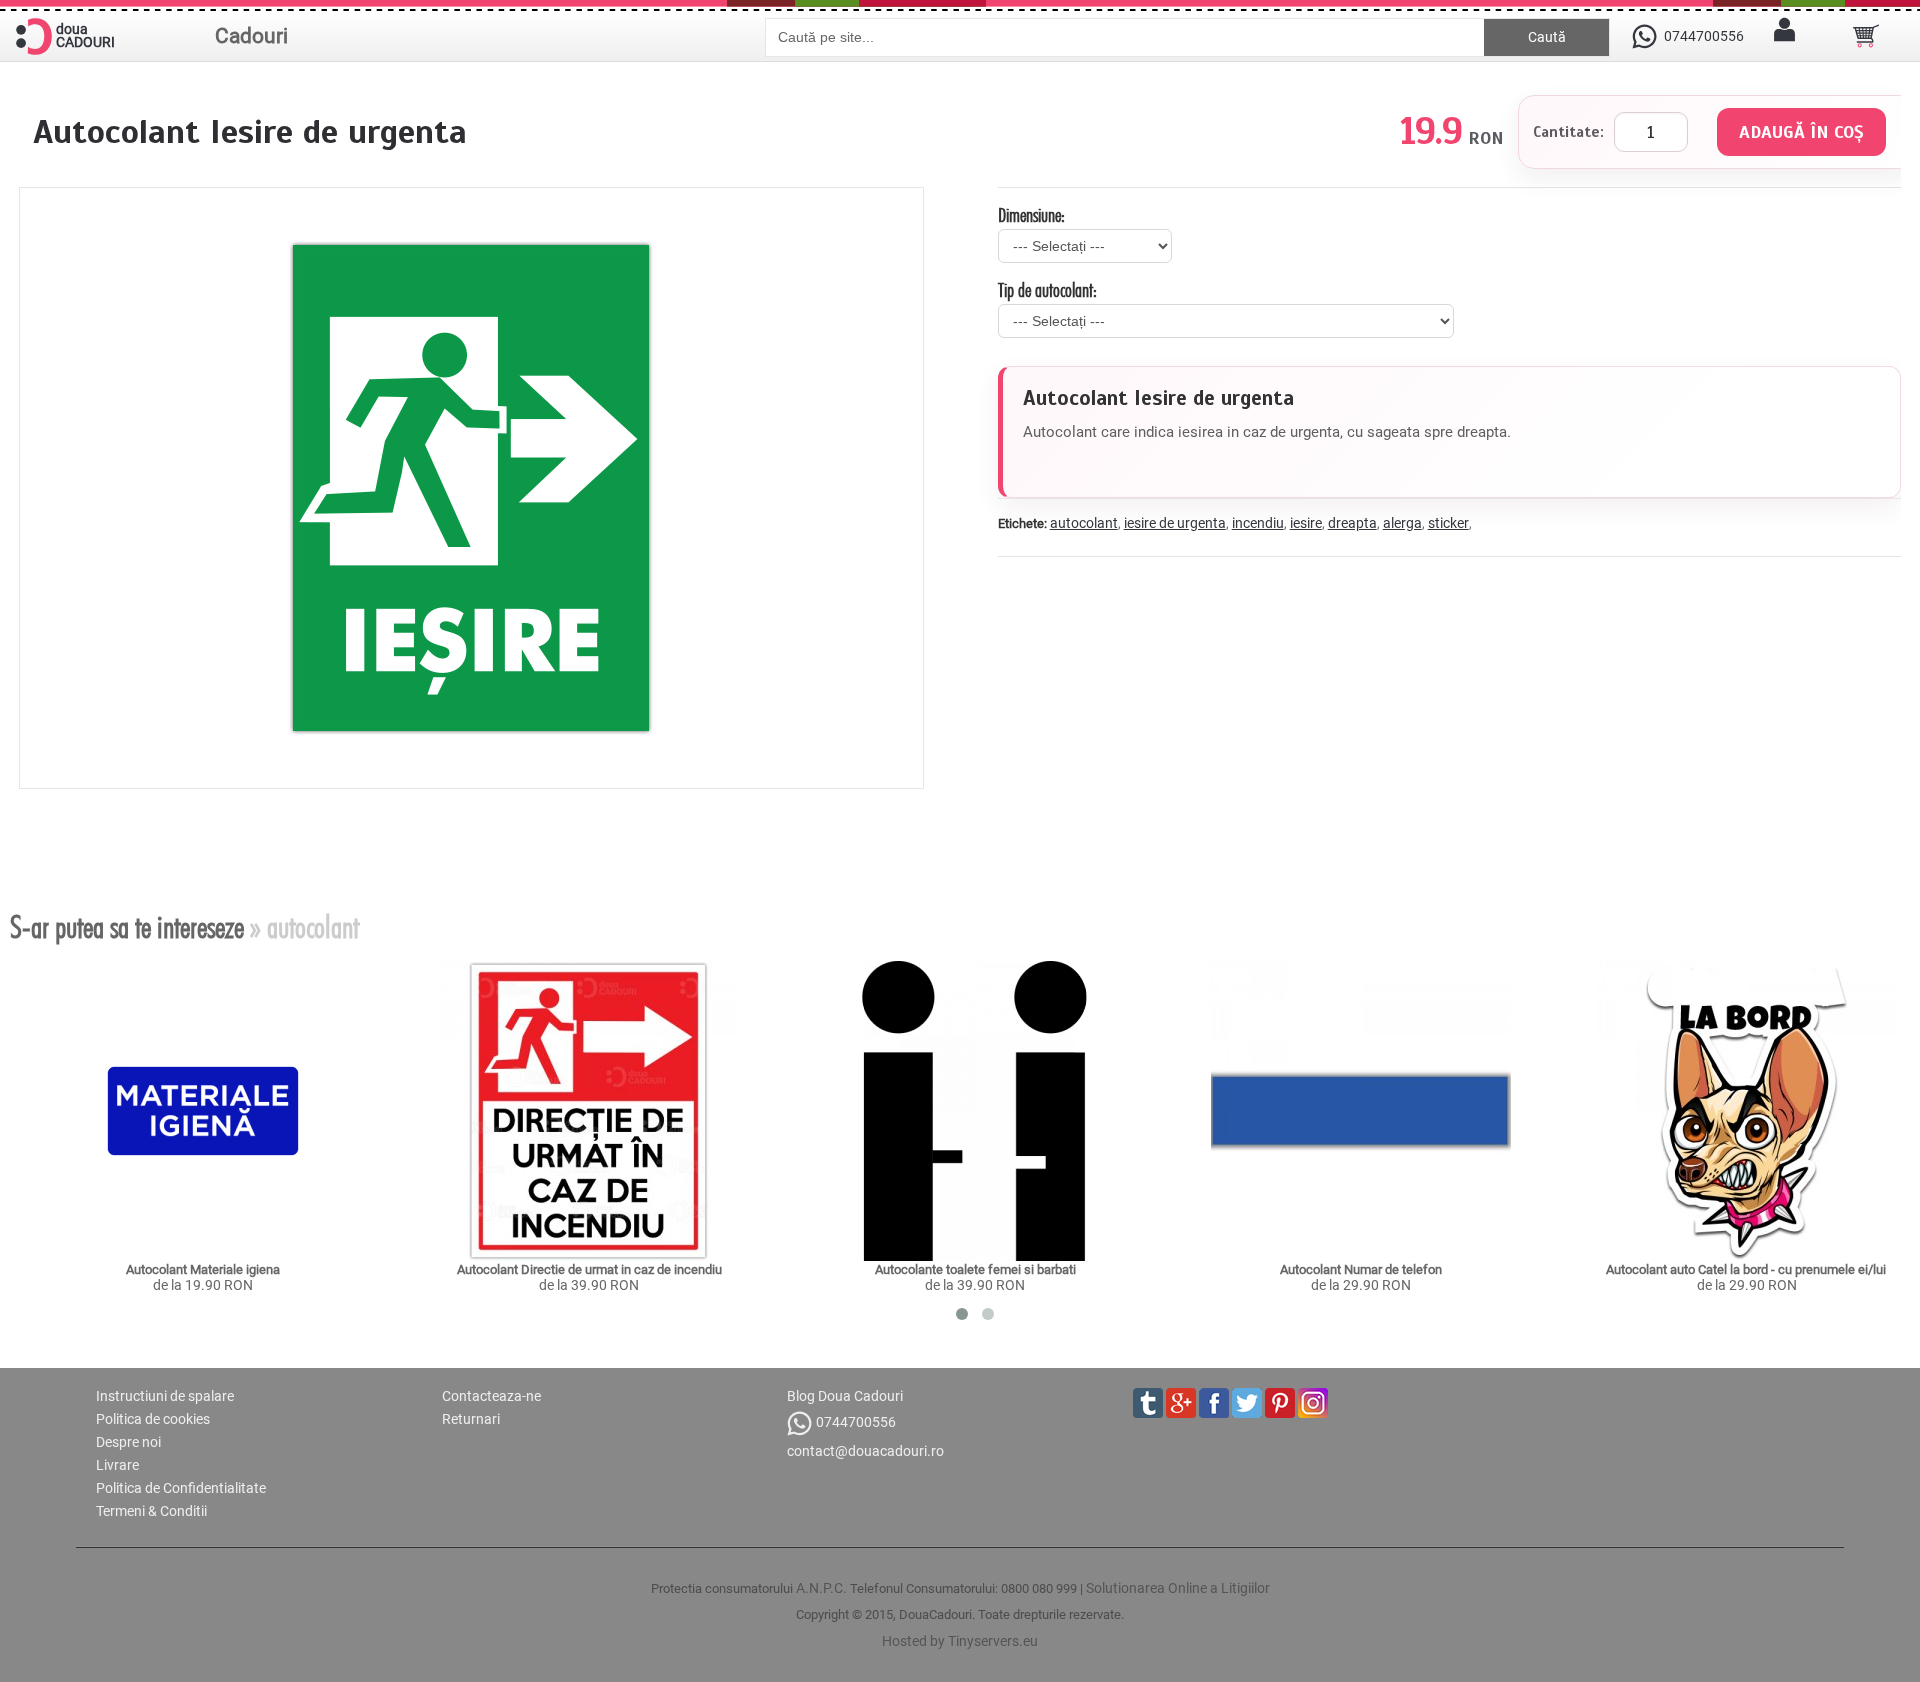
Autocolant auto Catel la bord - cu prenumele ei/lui (1747, 1269)
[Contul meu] (1785, 36)
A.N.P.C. (821, 1588)
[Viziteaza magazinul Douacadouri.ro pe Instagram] (1313, 1403)
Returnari (471, 1419)
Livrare (117, 1465)
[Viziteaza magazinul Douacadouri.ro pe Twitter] (1247, 1403)
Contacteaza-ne (491, 1396)
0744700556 (856, 1422)
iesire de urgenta (1175, 523)
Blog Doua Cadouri (845, 1396)
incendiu (1258, 523)
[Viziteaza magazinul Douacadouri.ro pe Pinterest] (1280, 1403)
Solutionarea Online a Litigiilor (1178, 1588)
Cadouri (251, 36)
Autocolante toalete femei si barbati (975, 1269)
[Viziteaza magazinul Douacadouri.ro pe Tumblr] (1148, 1403)
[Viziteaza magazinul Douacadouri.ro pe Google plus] (1181, 1403)
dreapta (1352, 523)
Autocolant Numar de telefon (1361, 1269)
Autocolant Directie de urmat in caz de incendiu (589, 1269)
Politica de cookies (153, 1419)
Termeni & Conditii (151, 1511)
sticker (1448, 523)
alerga (1402, 523)
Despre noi (128, 1442)
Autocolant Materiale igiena (203, 1269)
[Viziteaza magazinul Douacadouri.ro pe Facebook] (1214, 1403)
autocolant (1084, 523)
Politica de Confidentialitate (181, 1488)
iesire (1306, 523)
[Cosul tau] (1866, 36)
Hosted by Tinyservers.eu (960, 1641)
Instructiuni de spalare (165, 1396)
